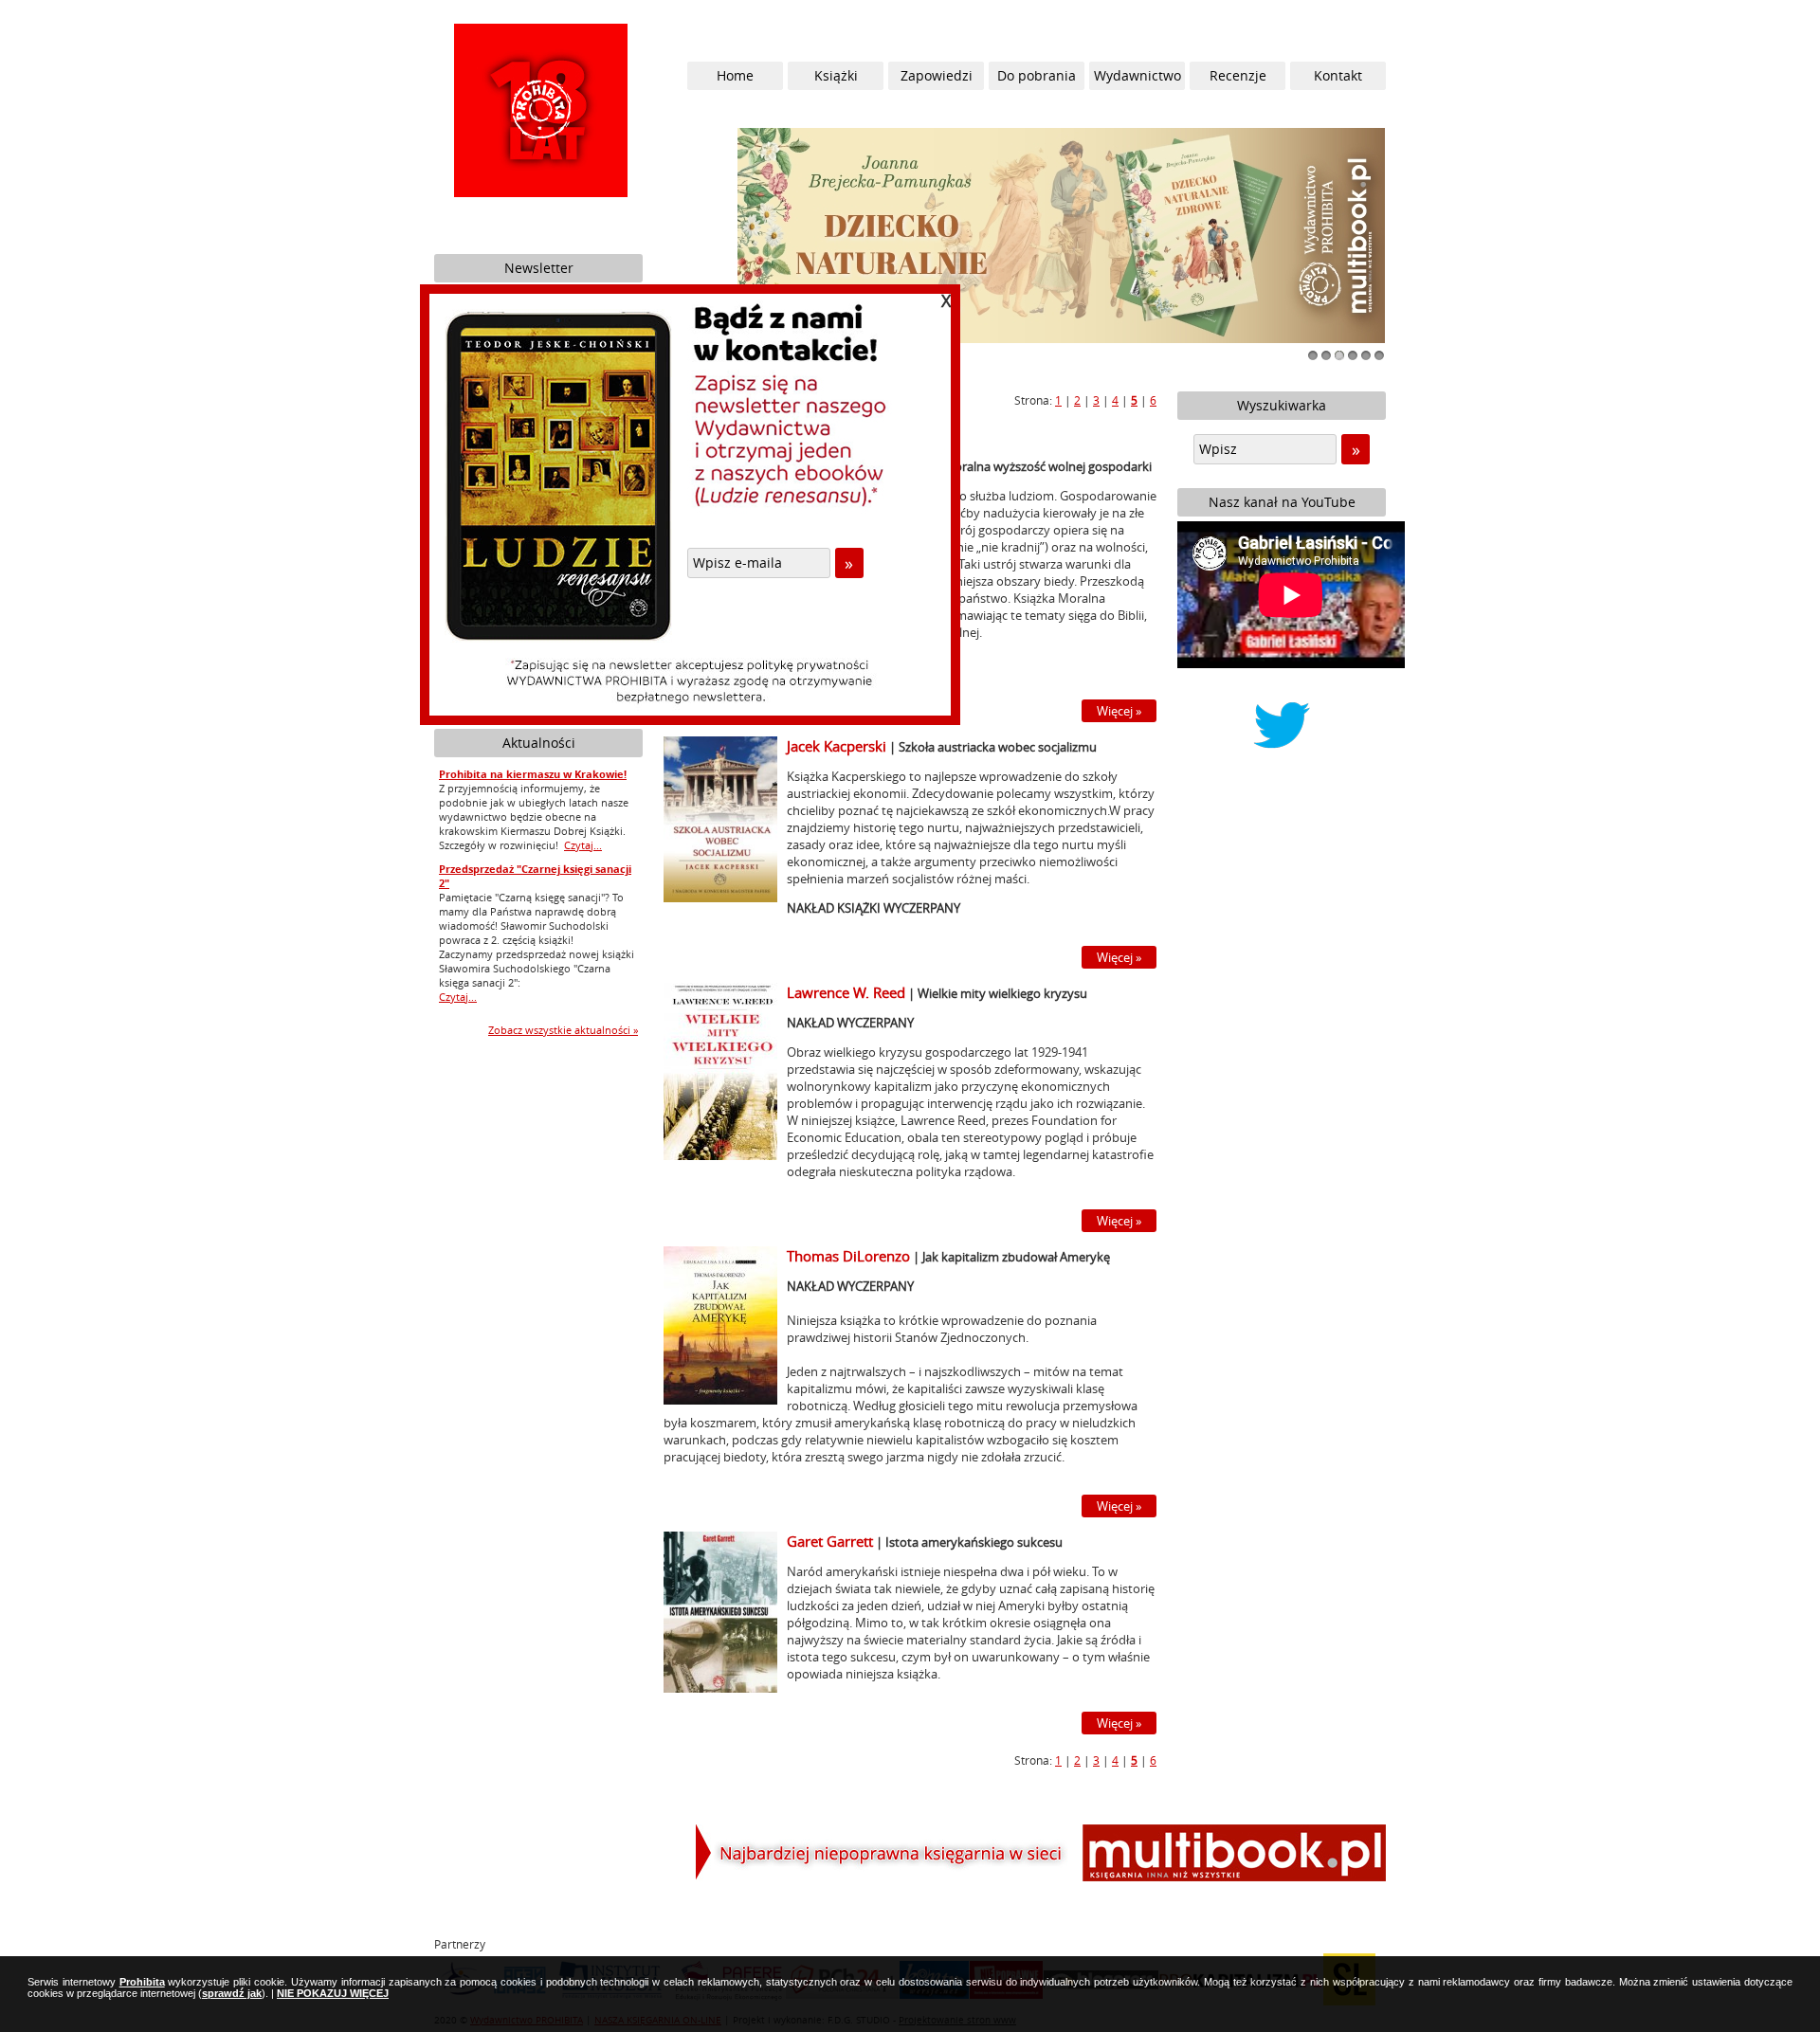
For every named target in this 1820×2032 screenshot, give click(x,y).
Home (735, 75)
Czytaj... (583, 845)
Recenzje (1238, 75)
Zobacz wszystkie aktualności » (563, 1030)
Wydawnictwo (1137, 75)
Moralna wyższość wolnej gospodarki (1047, 466)
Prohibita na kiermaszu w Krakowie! (533, 774)
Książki (836, 75)
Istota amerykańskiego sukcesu (974, 1542)
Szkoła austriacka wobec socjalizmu (998, 747)
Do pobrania (1037, 75)
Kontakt (1338, 75)
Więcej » (1119, 711)
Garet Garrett (830, 1541)
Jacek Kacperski (837, 746)
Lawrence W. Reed (846, 992)
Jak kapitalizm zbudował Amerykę (1016, 1257)
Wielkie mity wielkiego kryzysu (1002, 993)
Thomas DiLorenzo (848, 1256)
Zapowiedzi (937, 75)
